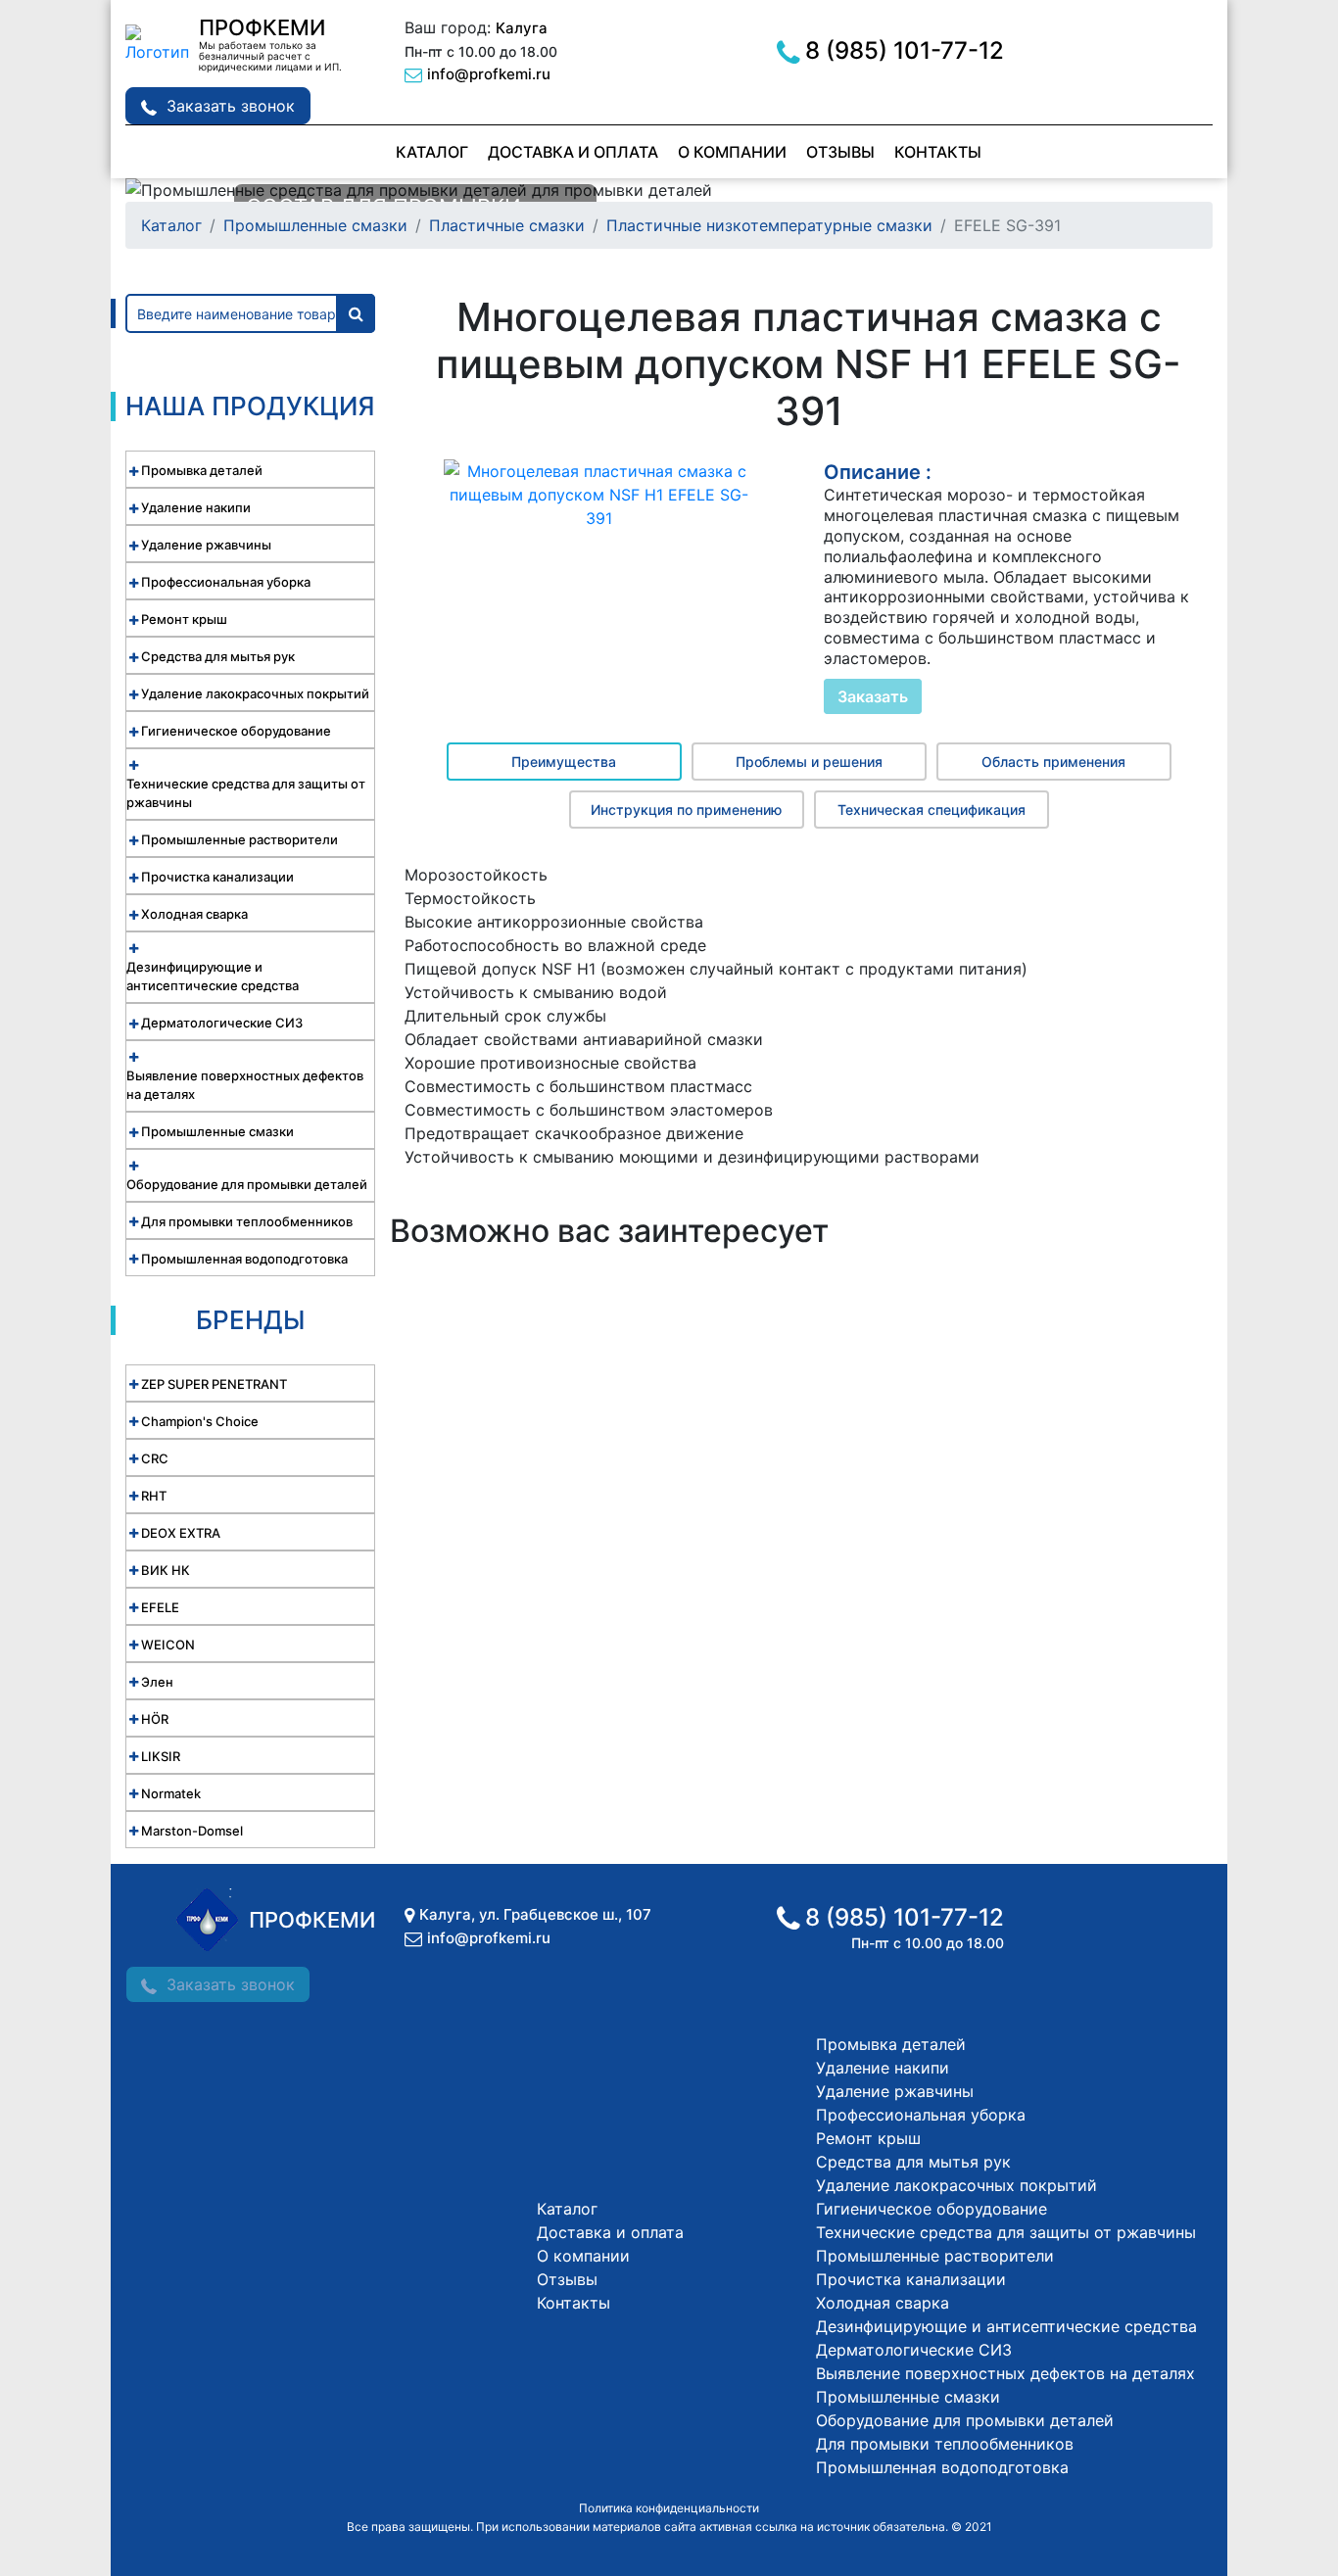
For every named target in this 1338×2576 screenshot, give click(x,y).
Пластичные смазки (507, 225)
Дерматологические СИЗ (914, 2350)
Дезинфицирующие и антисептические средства (1006, 2326)
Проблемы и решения (809, 762)
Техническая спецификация (932, 810)
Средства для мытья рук (913, 2162)
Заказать (873, 696)
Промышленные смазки (315, 225)
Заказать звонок (231, 106)
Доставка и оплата (573, 152)
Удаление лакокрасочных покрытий (956, 2185)
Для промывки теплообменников (945, 2444)
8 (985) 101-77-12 (905, 50)
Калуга (522, 28)
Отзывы (840, 152)
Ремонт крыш (868, 2138)
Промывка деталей (891, 2044)
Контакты (938, 152)
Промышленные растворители (935, 2256)
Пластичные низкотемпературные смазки (769, 225)
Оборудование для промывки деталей (965, 2420)
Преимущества (564, 762)
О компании (732, 152)
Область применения (1053, 762)
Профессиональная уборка (921, 2115)
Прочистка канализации (911, 2279)
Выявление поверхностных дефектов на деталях (1005, 2373)
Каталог (432, 152)
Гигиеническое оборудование (932, 2209)
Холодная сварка (883, 2303)
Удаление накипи (883, 2068)
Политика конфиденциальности (669, 2508)
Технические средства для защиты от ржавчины (1006, 2232)
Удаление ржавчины (895, 2091)
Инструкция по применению (686, 810)
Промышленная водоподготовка (942, 2467)
